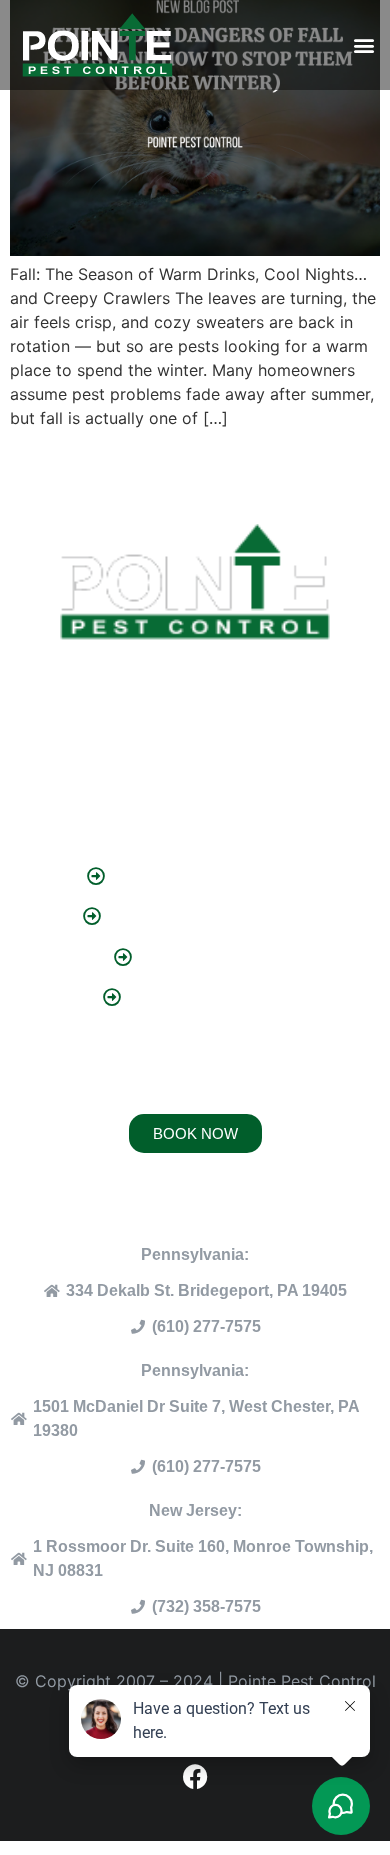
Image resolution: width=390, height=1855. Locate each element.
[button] (363, 45)
